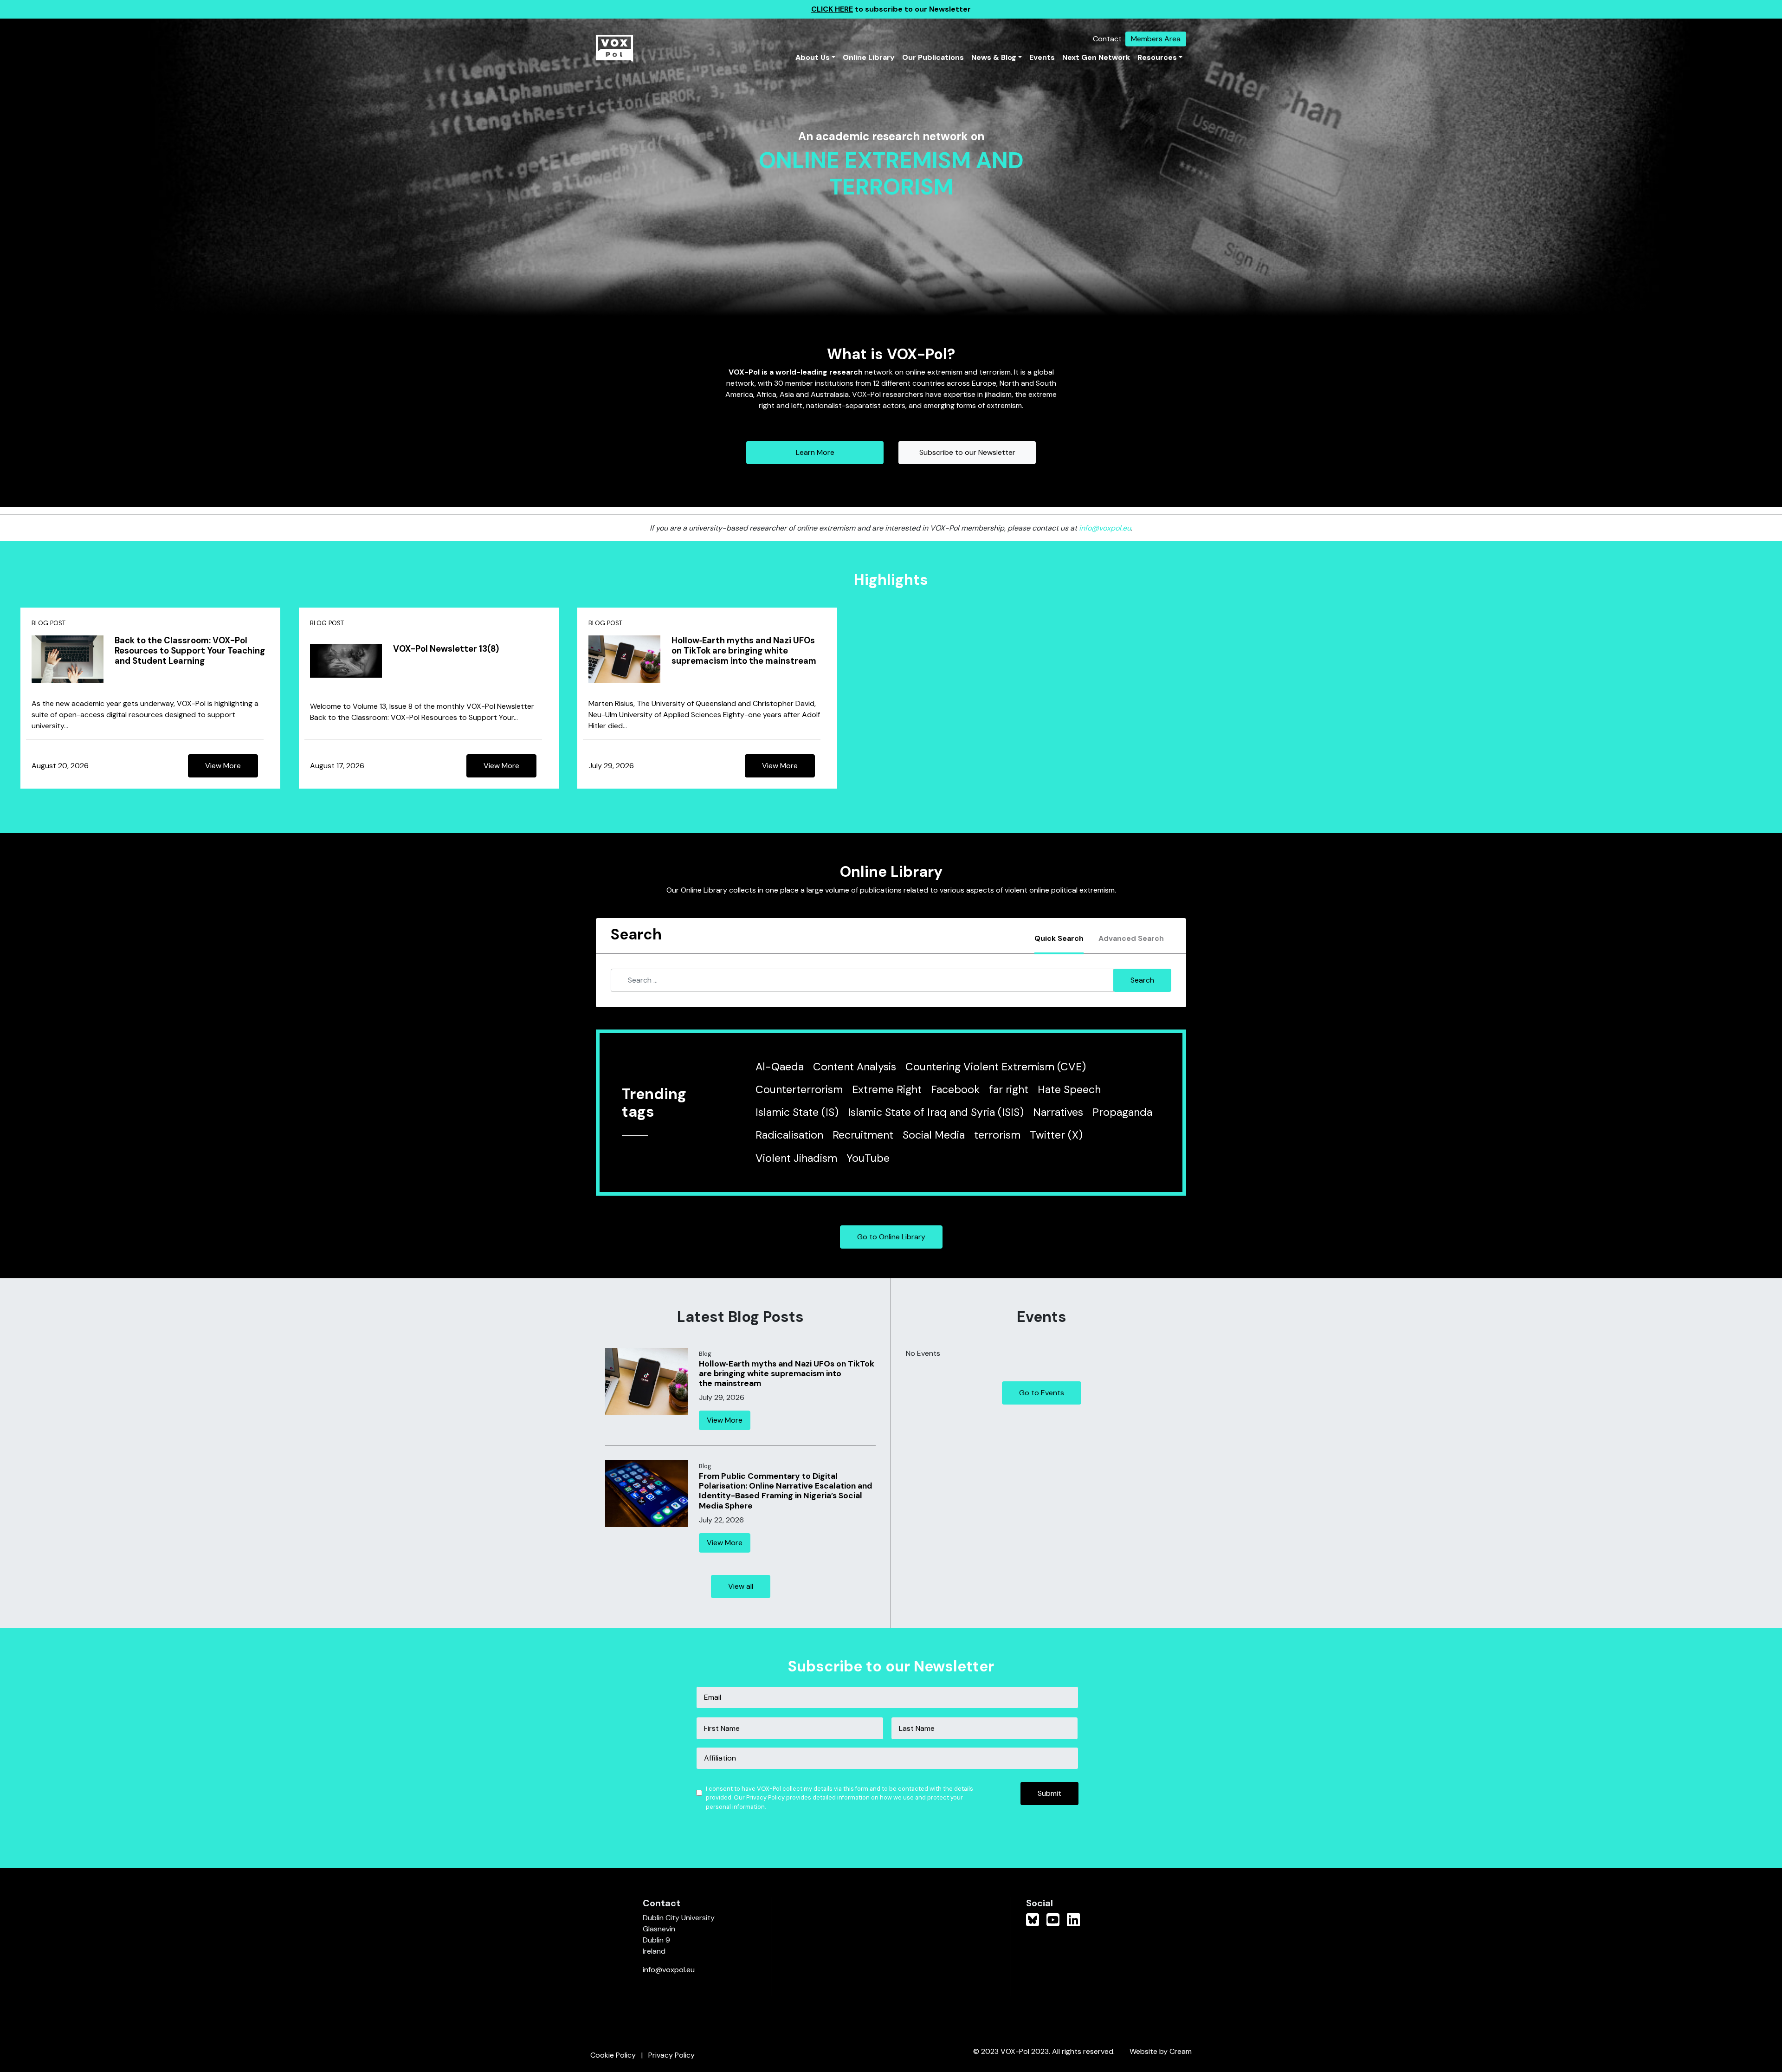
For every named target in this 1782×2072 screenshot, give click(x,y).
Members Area (1156, 39)
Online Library (869, 57)
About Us (813, 57)
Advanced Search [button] (1131, 938)
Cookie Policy (613, 2055)
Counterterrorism (799, 1089)
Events (1042, 57)
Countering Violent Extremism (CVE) (996, 1067)
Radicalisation (789, 1135)
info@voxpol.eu (1105, 528)
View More (223, 766)
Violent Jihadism (796, 1158)
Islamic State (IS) (797, 1112)
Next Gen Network (1096, 57)
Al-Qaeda (780, 1067)
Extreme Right (887, 1089)
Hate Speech (1069, 1089)
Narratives (1058, 1112)
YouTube (868, 1158)
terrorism (997, 1135)
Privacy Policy (671, 2055)
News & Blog (994, 57)
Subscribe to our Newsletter (967, 452)
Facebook (955, 1089)
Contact (1107, 39)
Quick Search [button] (1059, 938)
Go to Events (1042, 1393)
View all (741, 1586)
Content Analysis (855, 1067)
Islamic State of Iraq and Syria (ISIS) (936, 1112)
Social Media (934, 1135)
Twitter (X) (1056, 1135)
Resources (1157, 57)
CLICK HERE (832, 9)
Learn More (815, 452)
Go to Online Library (891, 1237)
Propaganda (1122, 1112)
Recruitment (863, 1135)
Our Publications (933, 57)
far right (1009, 1089)
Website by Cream (1161, 2051)
